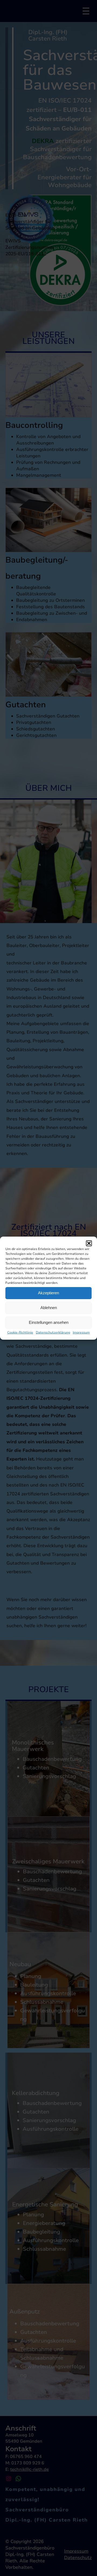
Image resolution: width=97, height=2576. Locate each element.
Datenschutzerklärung (53, 1332)
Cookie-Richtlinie (20, 1332)
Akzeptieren (48, 1293)
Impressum (81, 1332)
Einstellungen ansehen (49, 1322)
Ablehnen (49, 1308)
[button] (89, 1243)
